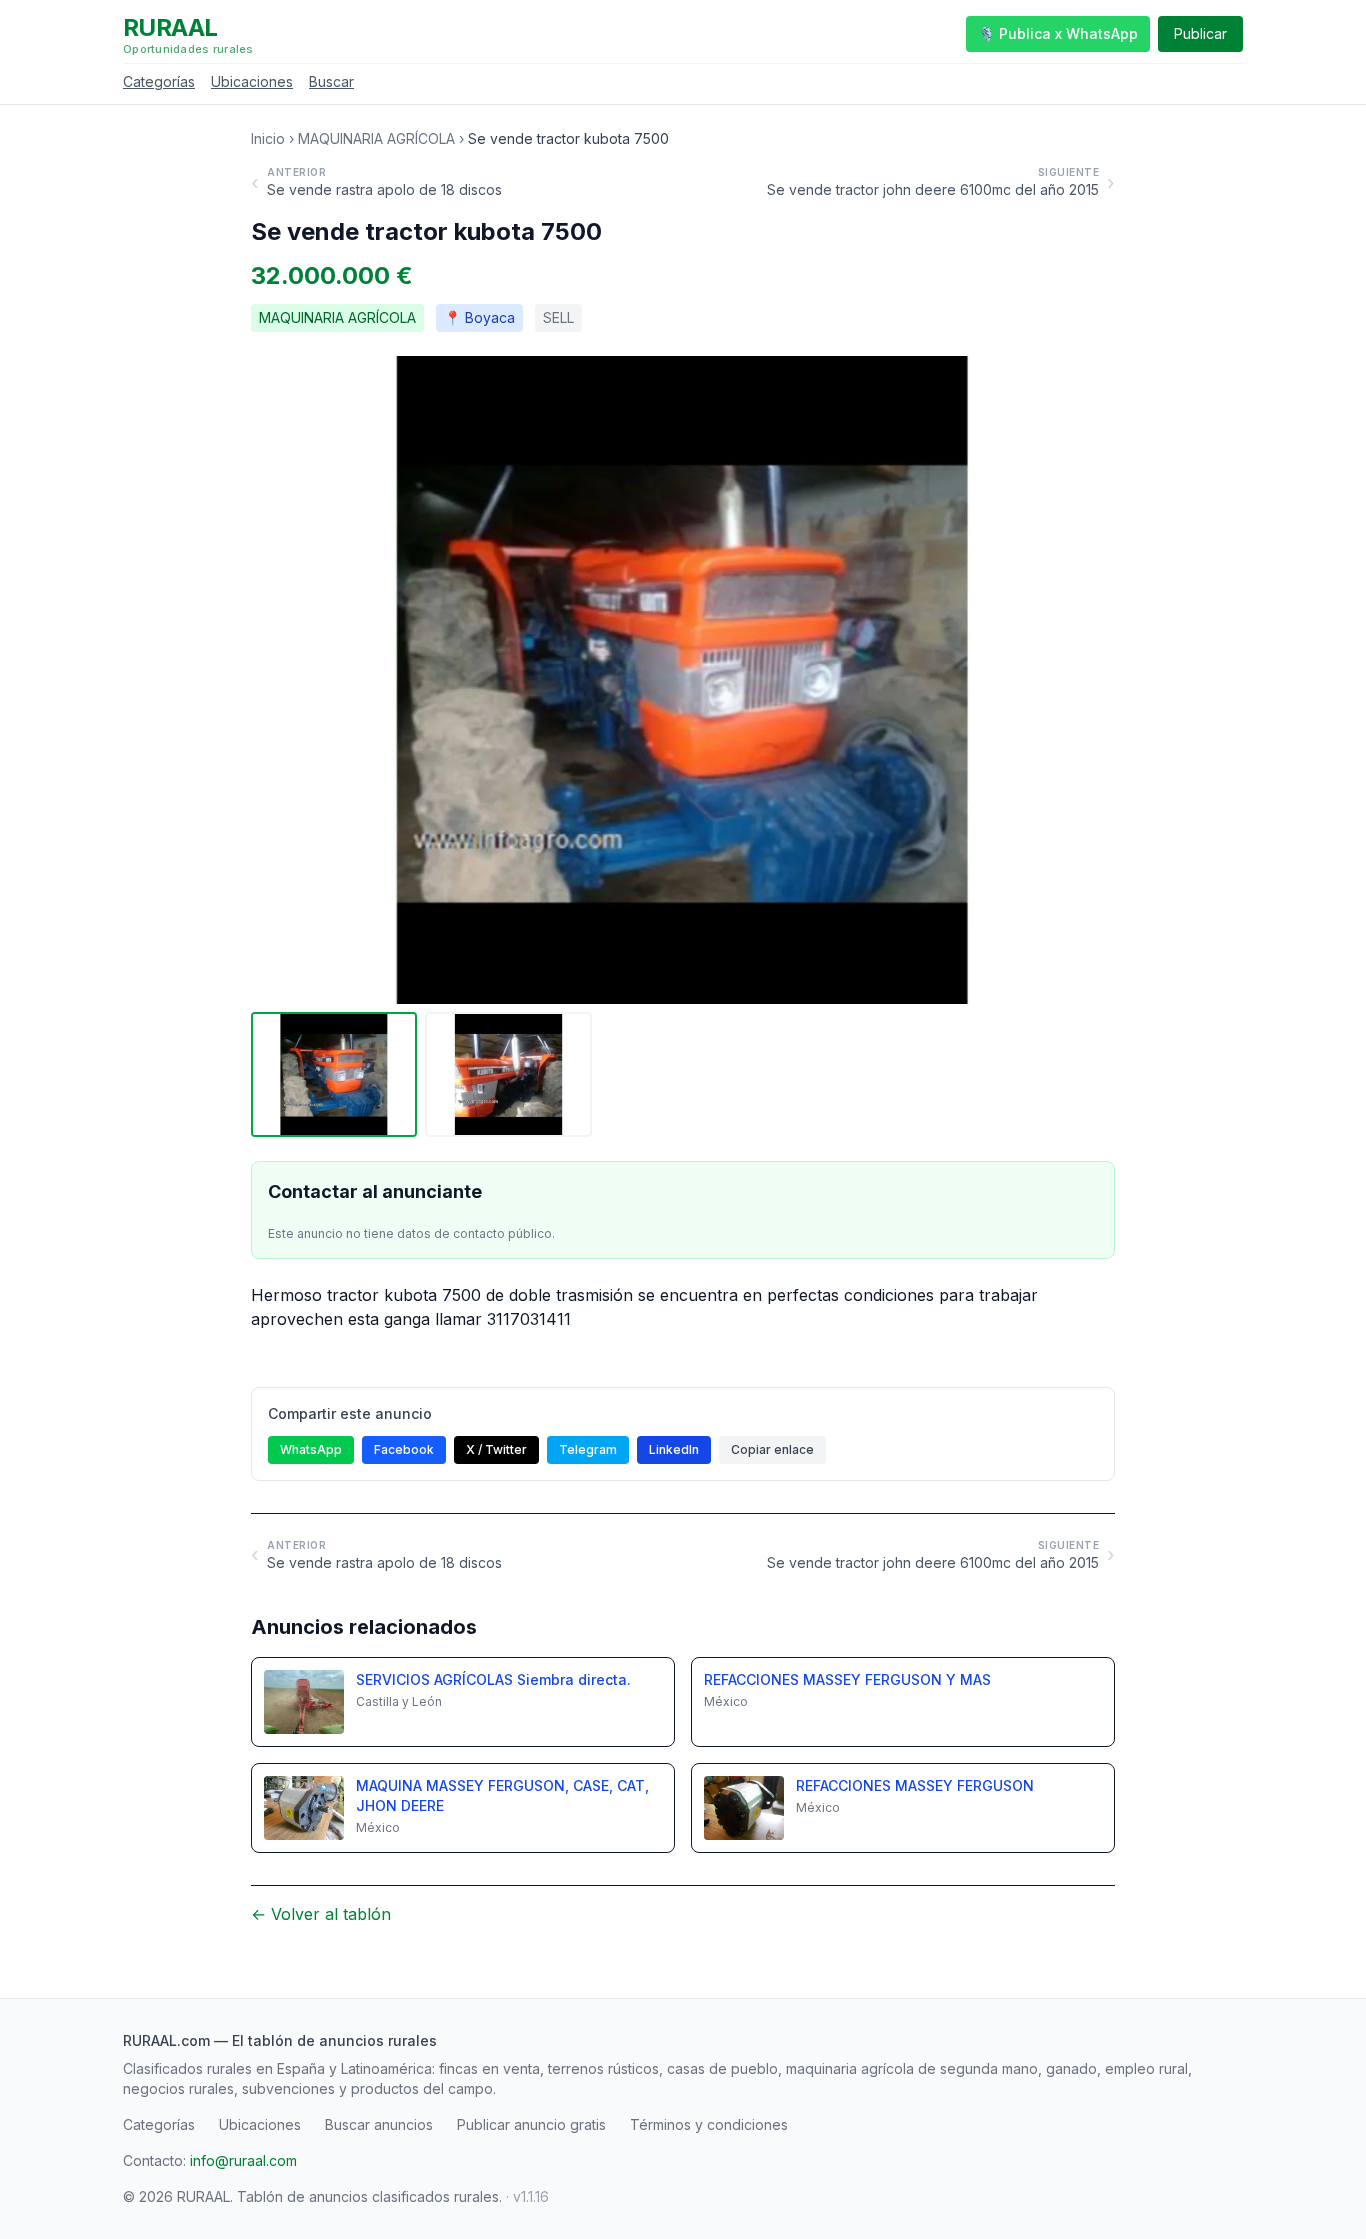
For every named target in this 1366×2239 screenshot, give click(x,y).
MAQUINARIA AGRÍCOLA (376, 138)
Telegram (588, 1449)
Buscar (331, 81)
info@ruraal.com (243, 2160)
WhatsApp (311, 1449)
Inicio (268, 138)
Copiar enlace (772, 1449)
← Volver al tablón (321, 1914)
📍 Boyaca (479, 317)
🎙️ (1058, 33)
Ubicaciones (252, 81)
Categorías (159, 81)
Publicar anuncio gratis (531, 2124)
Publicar (1200, 33)
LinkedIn (674, 1449)
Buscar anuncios (379, 2124)
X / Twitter (496, 1449)
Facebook (404, 1449)
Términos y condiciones (709, 2124)
